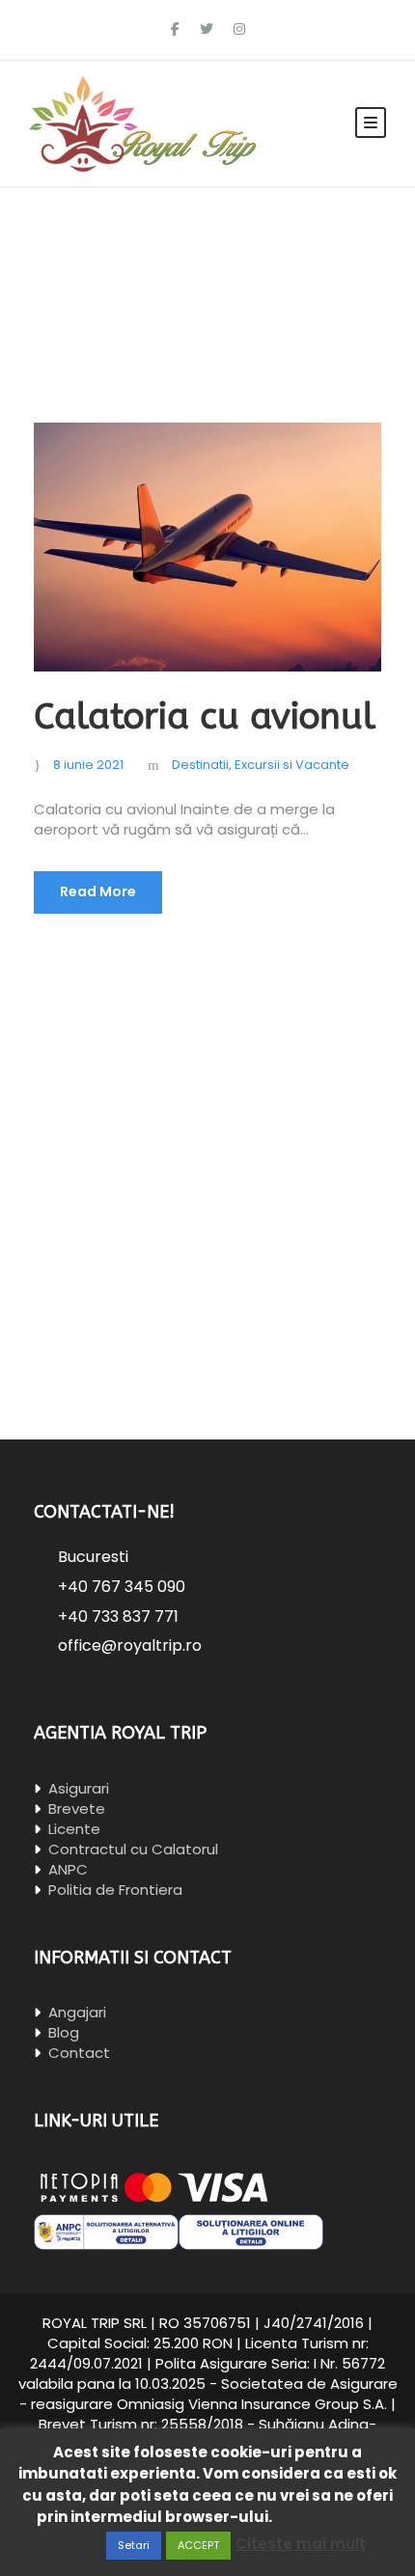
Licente (72, 1829)
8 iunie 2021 (88, 765)
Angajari (75, 2012)
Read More (98, 891)
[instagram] (239, 30)
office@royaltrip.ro (130, 1645)
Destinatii (200, 765)
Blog (62, 2032)
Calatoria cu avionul (205, 717)
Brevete (75, 1809)
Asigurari (77, 1788)
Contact (77, 2053)
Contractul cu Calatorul (131, 1849)
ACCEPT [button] (198, 2545)
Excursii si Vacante (292, 765)
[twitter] (207, 30)
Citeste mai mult (301, 2544)
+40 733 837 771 (118, 1617)
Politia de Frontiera (113, 1890)
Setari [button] (134, 2545)
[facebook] (175, 30)
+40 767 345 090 (122, 1587)
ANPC (66, 1869)
